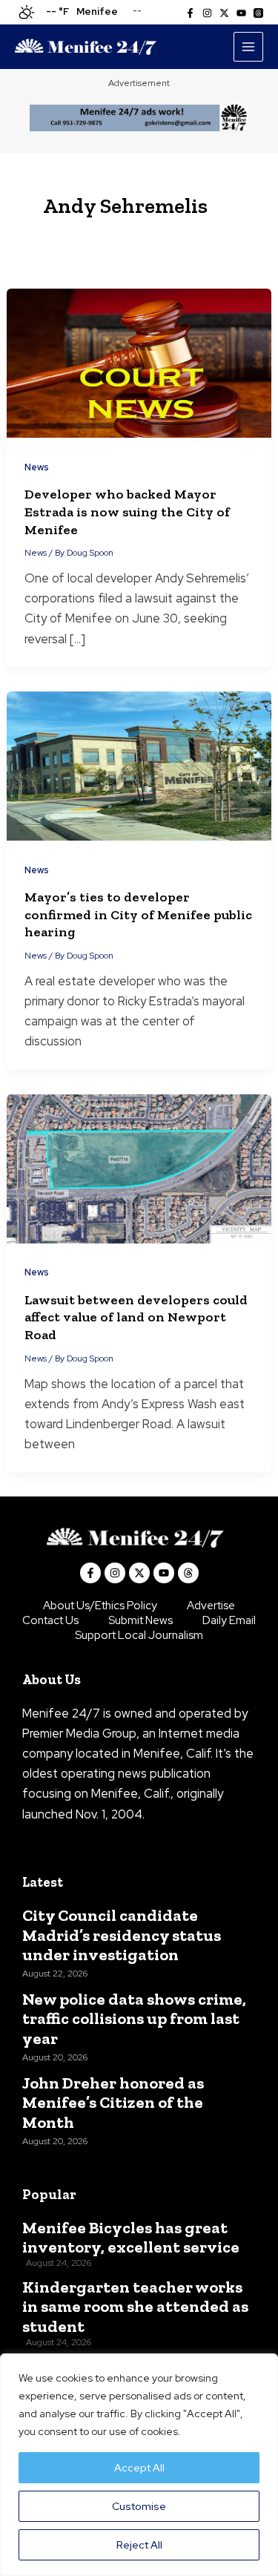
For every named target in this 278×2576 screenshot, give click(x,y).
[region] (139, 2465)
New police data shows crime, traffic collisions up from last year (134, 2019)
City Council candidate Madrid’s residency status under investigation (122, 1935)
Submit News (140, 1620)
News (37, 467)
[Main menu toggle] (248, 47)
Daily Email (229, 1620)
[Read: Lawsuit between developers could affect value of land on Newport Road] (139, 1167)
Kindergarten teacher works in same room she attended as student (135, 2307)
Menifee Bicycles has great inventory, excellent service (131, 2238)
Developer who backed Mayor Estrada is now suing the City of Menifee (127, 512)
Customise (139, 2506)
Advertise (211, 1606)
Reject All (139, 2545)
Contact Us (50, 1620)
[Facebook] (190, 13)
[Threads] (258, 13)
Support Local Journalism (139, 1635)
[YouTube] (241, 13)
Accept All (139, 2468)
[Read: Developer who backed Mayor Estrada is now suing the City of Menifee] (139, 362)
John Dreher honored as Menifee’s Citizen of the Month (113, 2103)
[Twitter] (224, 13)
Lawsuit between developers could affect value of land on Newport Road (136, 1317)
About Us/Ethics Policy (100, 1606)
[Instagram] (207, 13)
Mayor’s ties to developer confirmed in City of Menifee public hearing (138, 914)
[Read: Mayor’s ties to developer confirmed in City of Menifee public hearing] (139, 765)
